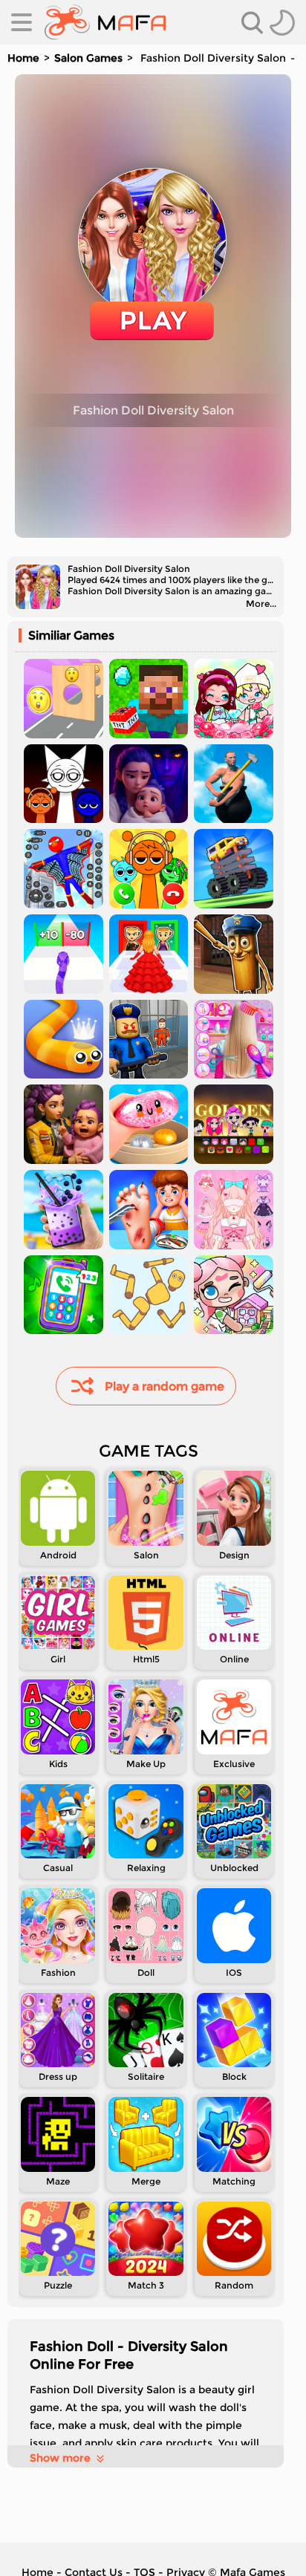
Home (23, 58)
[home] (105, 22)
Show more (60, 2458)
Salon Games (88, 58)
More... (261, 604)
